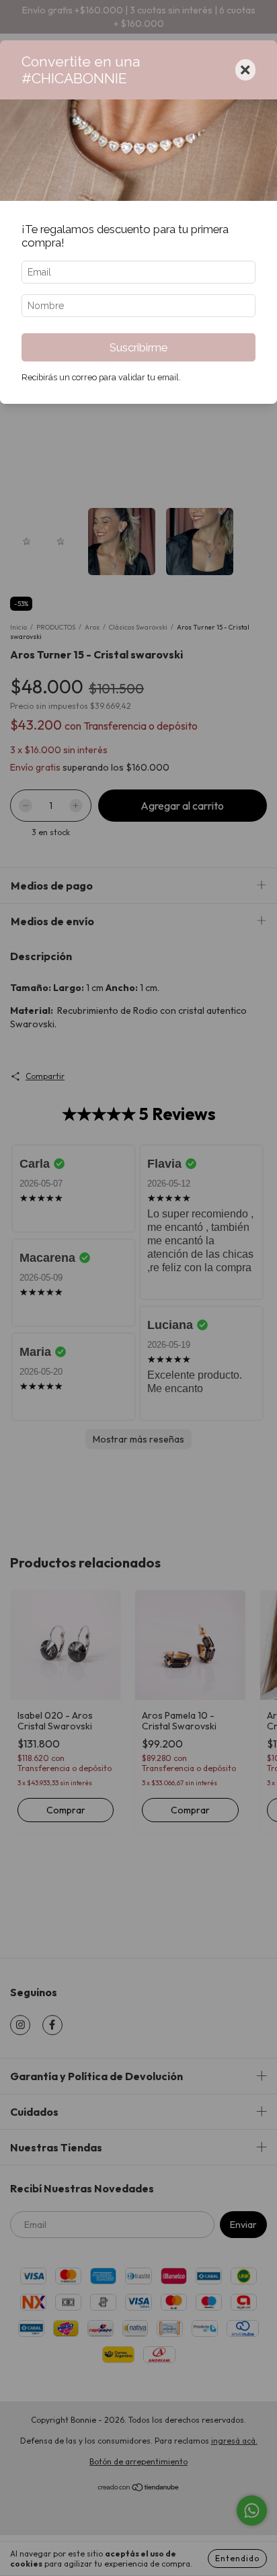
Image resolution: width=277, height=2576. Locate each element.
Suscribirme (138, 347)
